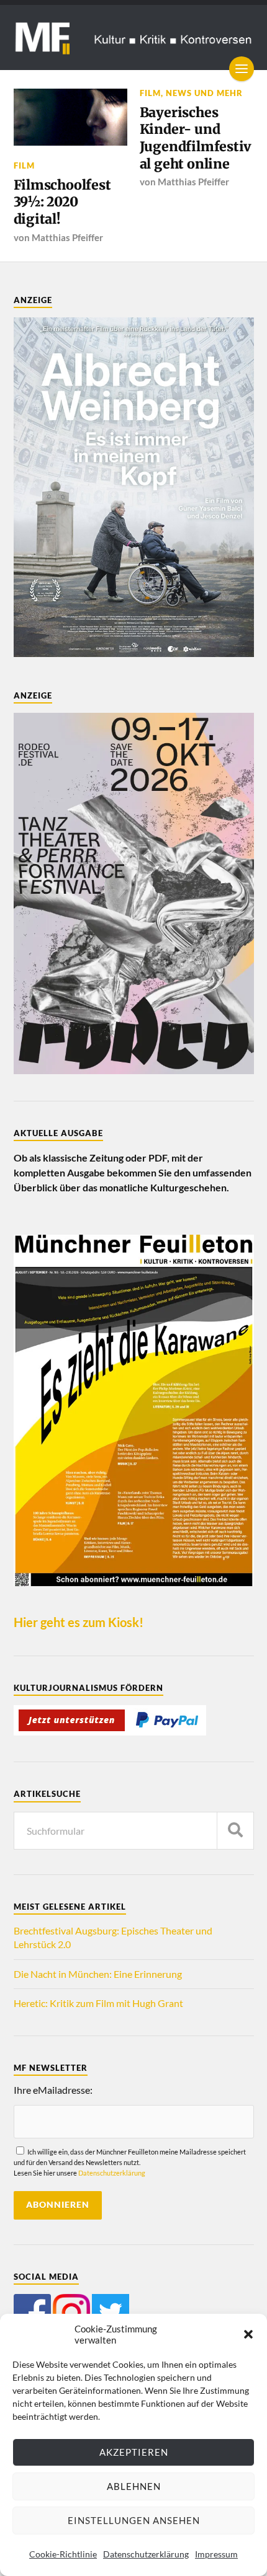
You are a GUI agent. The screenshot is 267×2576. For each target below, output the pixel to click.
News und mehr (204, 93)
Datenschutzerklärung (146, 2554)
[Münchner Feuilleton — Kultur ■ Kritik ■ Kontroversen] (134, 37)
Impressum (216, 2554)
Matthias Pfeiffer (67, 237)
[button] (248, 2334)
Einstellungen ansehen (134, 2520)
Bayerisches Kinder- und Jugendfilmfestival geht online (196, 138)
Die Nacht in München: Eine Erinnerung (98, 1974)
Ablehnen (134, 2486)
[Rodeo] (134, 1070)
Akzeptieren (134, 2452)
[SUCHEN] (235, 1831)
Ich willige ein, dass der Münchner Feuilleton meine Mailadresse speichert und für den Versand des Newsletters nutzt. (130, 2163)
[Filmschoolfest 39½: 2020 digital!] (71, 117)
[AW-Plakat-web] (134, 653)
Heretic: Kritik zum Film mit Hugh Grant (98, 2003)
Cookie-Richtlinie (63, 2554)
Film (24, 165)
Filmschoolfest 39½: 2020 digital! (62, 202)
